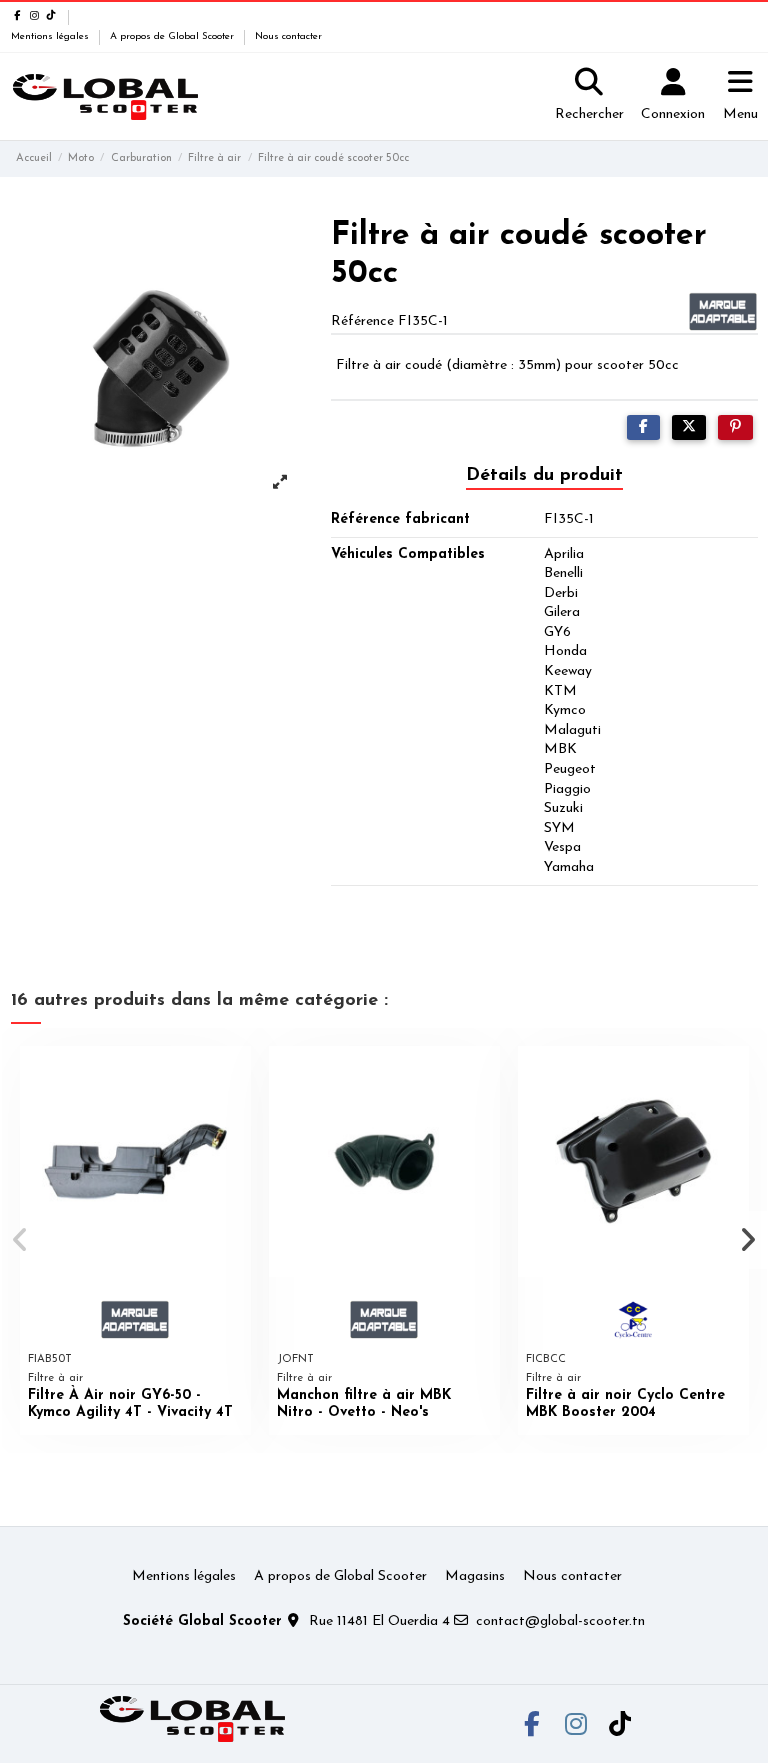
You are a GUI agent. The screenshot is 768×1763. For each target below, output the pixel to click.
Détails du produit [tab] (544, 476)
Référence (362, 321)
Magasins (475, 1576)
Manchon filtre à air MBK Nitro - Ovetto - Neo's (364, 1404)
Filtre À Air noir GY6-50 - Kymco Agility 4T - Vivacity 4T (130, 1404)
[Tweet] (689, 427)
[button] (21, 1240)
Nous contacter (288, 36)
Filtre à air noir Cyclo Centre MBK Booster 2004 (625, 1404)
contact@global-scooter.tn (560, 1621)
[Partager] (643, 427)
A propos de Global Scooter (173, 36)
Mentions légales (51, 36)
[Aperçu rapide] (235, 1076)
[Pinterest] (735, 427)
